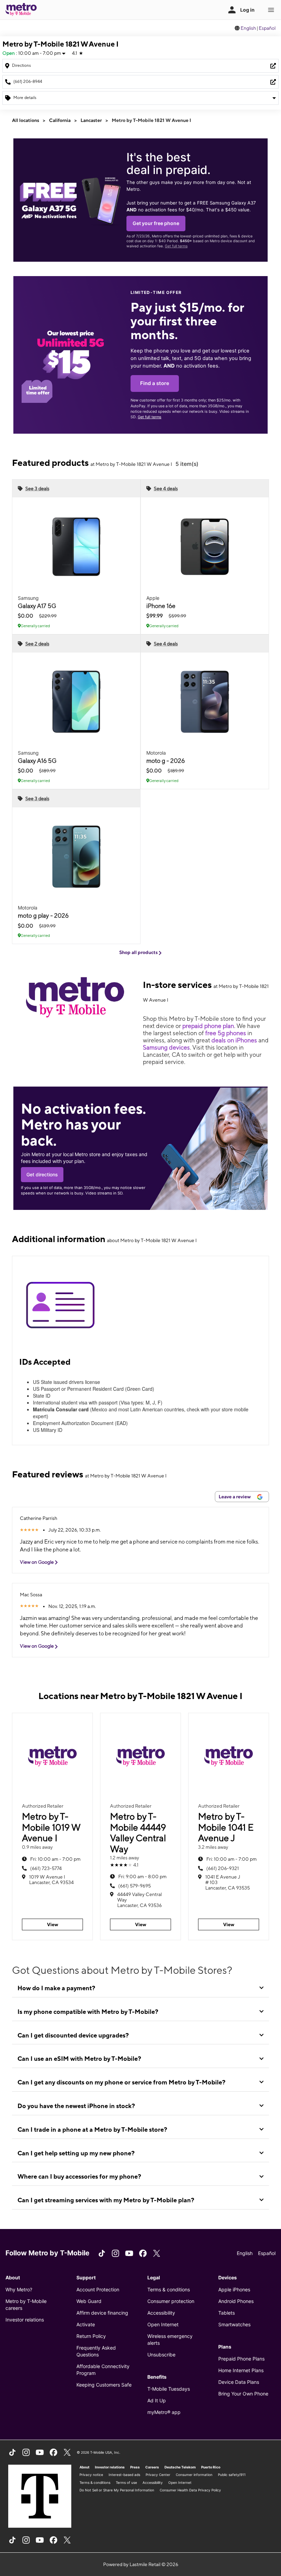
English (248, 28)
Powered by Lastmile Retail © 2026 (141, 2564)
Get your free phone (156, 223)
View (53, 1924)
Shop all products (139, 952)
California (60, 120)
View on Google (37, 1562)
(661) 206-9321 (223, 1868)
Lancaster (91, 120)
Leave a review (235, 1497)
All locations (26, 120)
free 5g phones (226, 1033)
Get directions (42, 1174)
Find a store (155, 383)
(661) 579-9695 (135, 1886)
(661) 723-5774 (46, 1868)
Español (267, 28)
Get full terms (176, 246)
